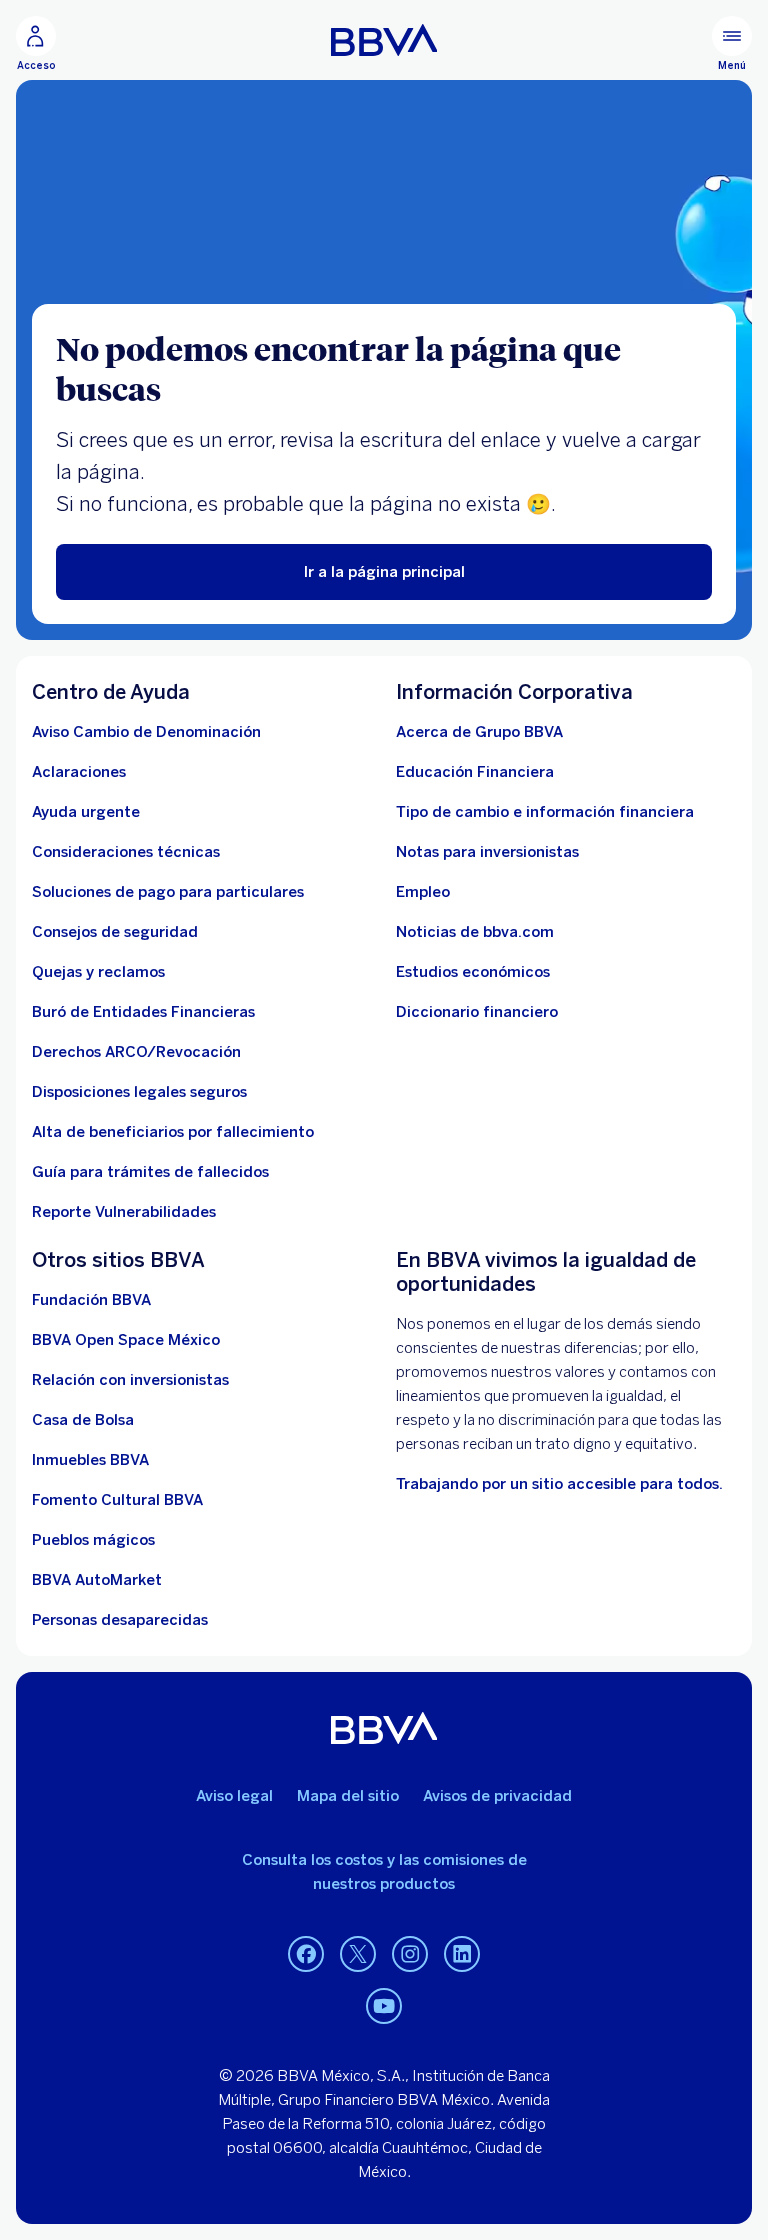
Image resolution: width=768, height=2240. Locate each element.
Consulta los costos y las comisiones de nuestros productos (384, 1872)
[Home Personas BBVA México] (384, 40)
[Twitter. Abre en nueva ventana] (358, 1955)
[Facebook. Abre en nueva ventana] (306, 1955)
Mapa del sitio (348, 1796)
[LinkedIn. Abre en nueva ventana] (462, 1955)
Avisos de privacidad (497, 1796)
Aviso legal (234, 1796)
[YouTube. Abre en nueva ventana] (384, 2007)
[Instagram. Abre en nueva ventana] (410, 1955)
